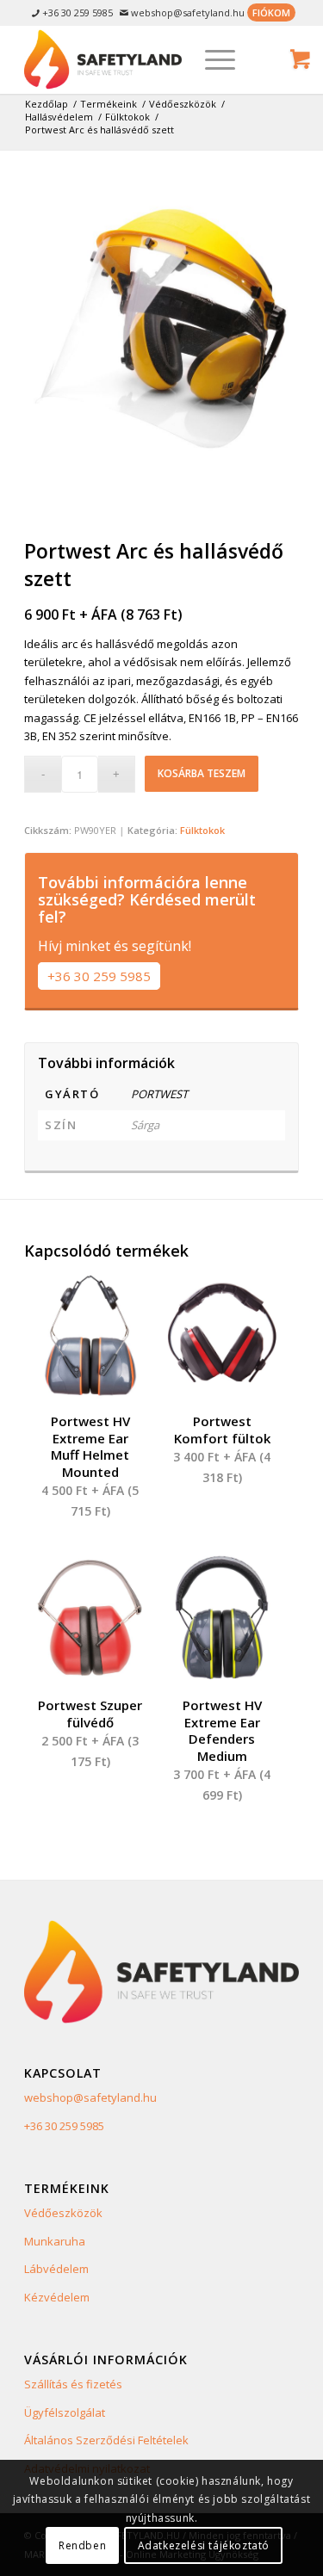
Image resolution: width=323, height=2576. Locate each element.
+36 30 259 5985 (99, 976)
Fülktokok (202, 830)
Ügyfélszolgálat (65, 2412)
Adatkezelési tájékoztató (204, 2545)
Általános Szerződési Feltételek (106, 2440)
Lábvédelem (56, 2269)
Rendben (82, 2545)
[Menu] (211, 59)
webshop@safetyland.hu (90, 2097)
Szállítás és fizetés (73, 2384)
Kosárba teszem (202, 773)
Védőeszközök (63, 2213)
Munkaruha (55, 2241)
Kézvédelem (57, 2297)
